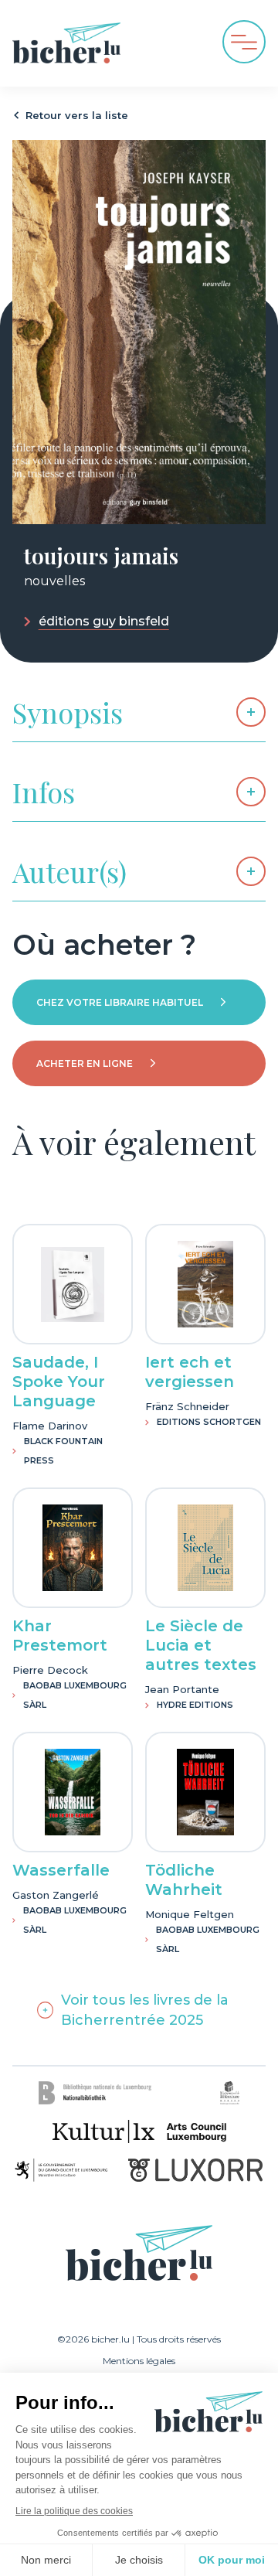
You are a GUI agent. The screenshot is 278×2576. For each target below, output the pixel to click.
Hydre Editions (195, 1705)
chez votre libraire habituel (120, 1002)
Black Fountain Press (63, 1451)
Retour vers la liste (77, 115)
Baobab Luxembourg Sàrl (75, 1695)
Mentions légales (139, 2361)
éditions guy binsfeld (104, 622)
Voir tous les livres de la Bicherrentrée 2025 (145, 2010)
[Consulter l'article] (73, 1284)
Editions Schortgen (209, 1422)
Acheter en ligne (85, 1063)
